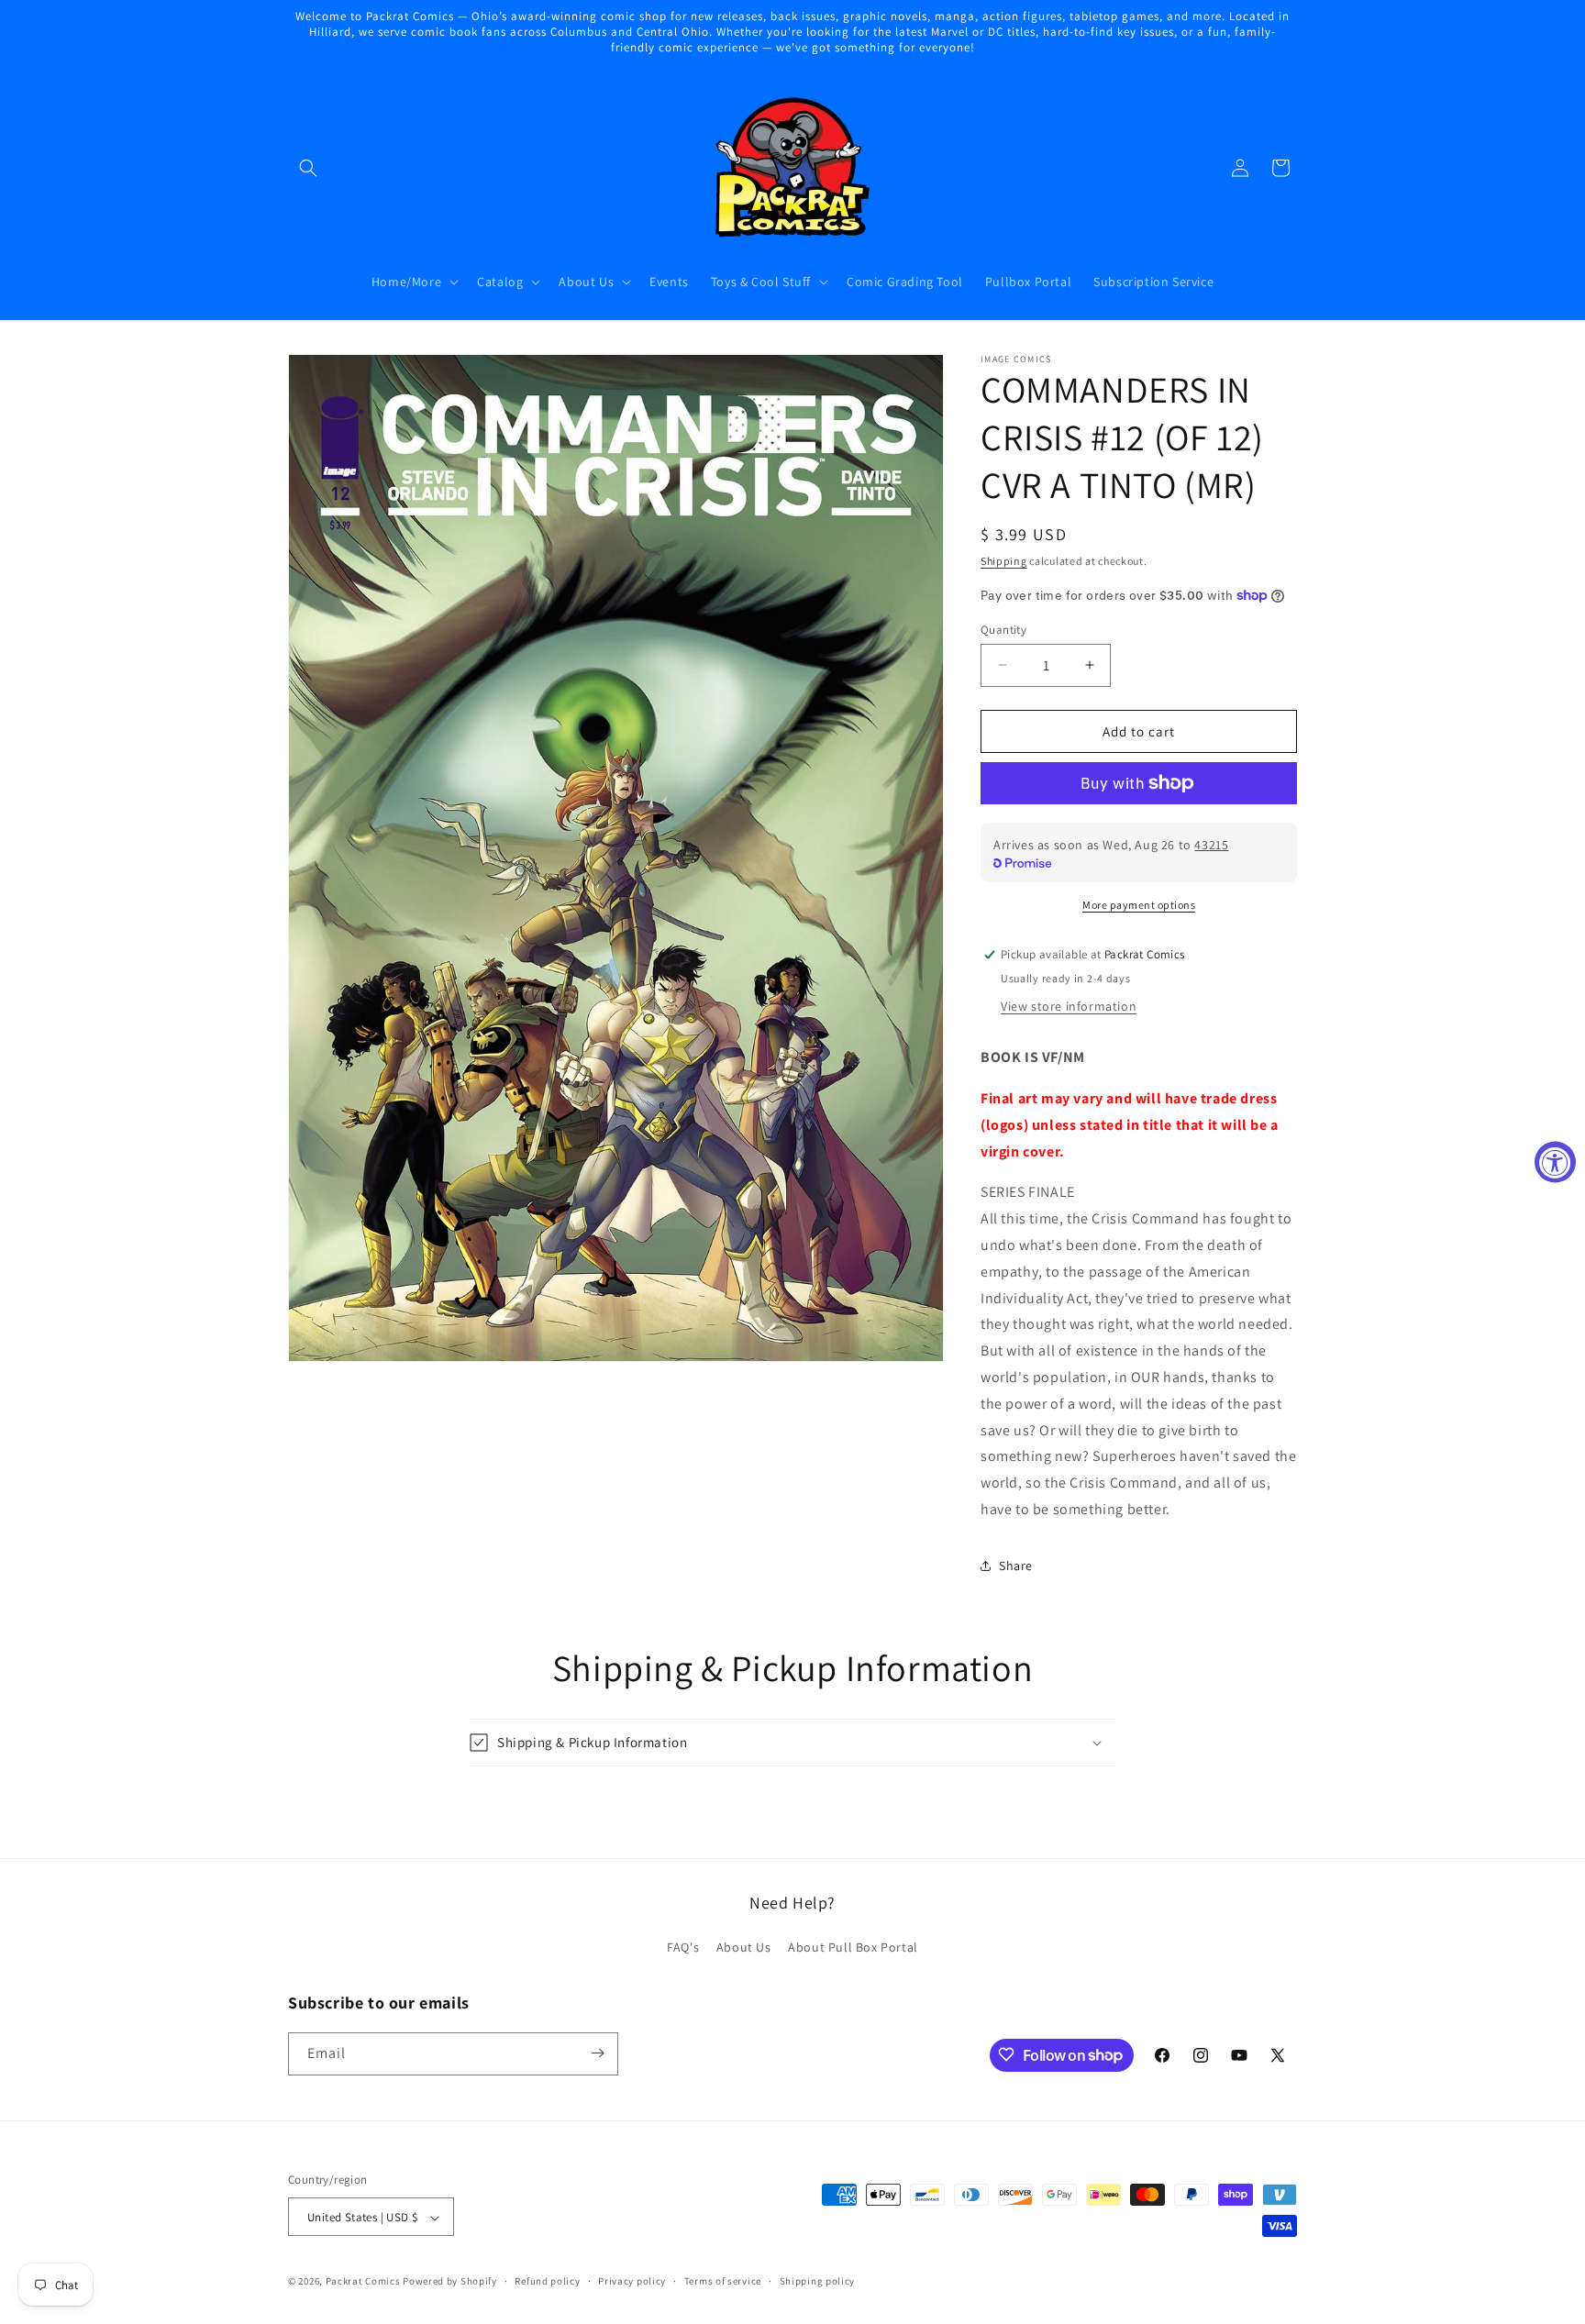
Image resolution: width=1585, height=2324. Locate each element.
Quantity (1003, 629)
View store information (1069, 1006)
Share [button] (1016, 1566)
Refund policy (547, 2281)
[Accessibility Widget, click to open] (1555, 1162)
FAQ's (683, 1948)
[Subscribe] (597, 2053)
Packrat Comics (363, 2282)
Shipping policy (818, 2281)
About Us (744, 1948)
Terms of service (723, 2281)
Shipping (1004, 561)
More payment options (1139, 905)
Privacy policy (632, 2281)
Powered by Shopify (450, 2282)
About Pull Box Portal (853, 1948)
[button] (308, 168)
